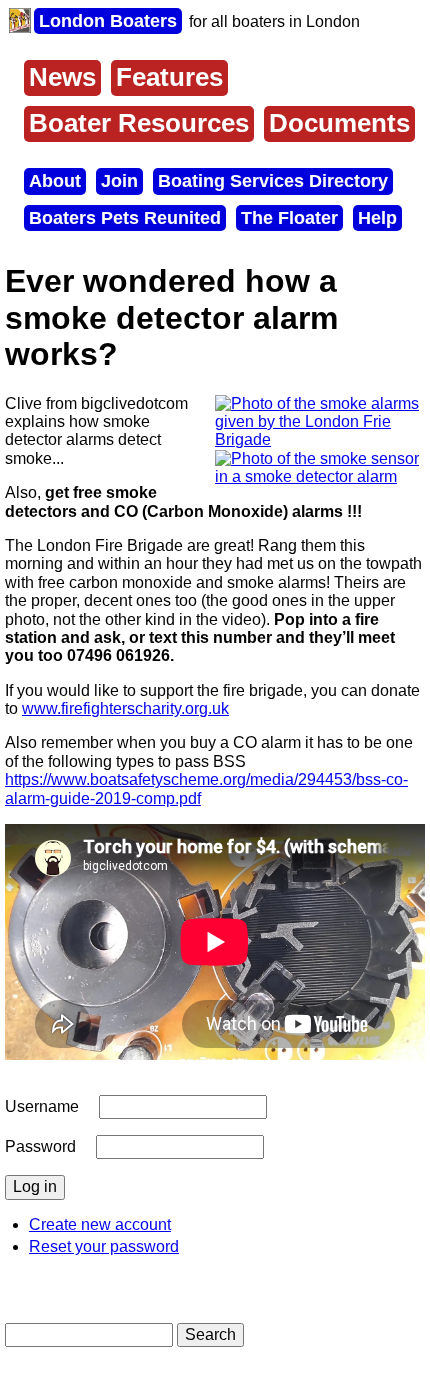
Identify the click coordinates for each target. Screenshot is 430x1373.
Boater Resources (139, 123)
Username (42, 1106)
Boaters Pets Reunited (125, 218)
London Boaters (108, 21)
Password (40, 1146)
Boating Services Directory (273, 181)
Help (377, 218)
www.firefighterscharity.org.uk (125, 708)
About (55, 181)
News (62, 77)
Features (169, 77)
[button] (320, 439)
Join (119, 181)
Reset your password (104, 1246)
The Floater (289, 218)
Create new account (100, 1224)
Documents (339, 123)
